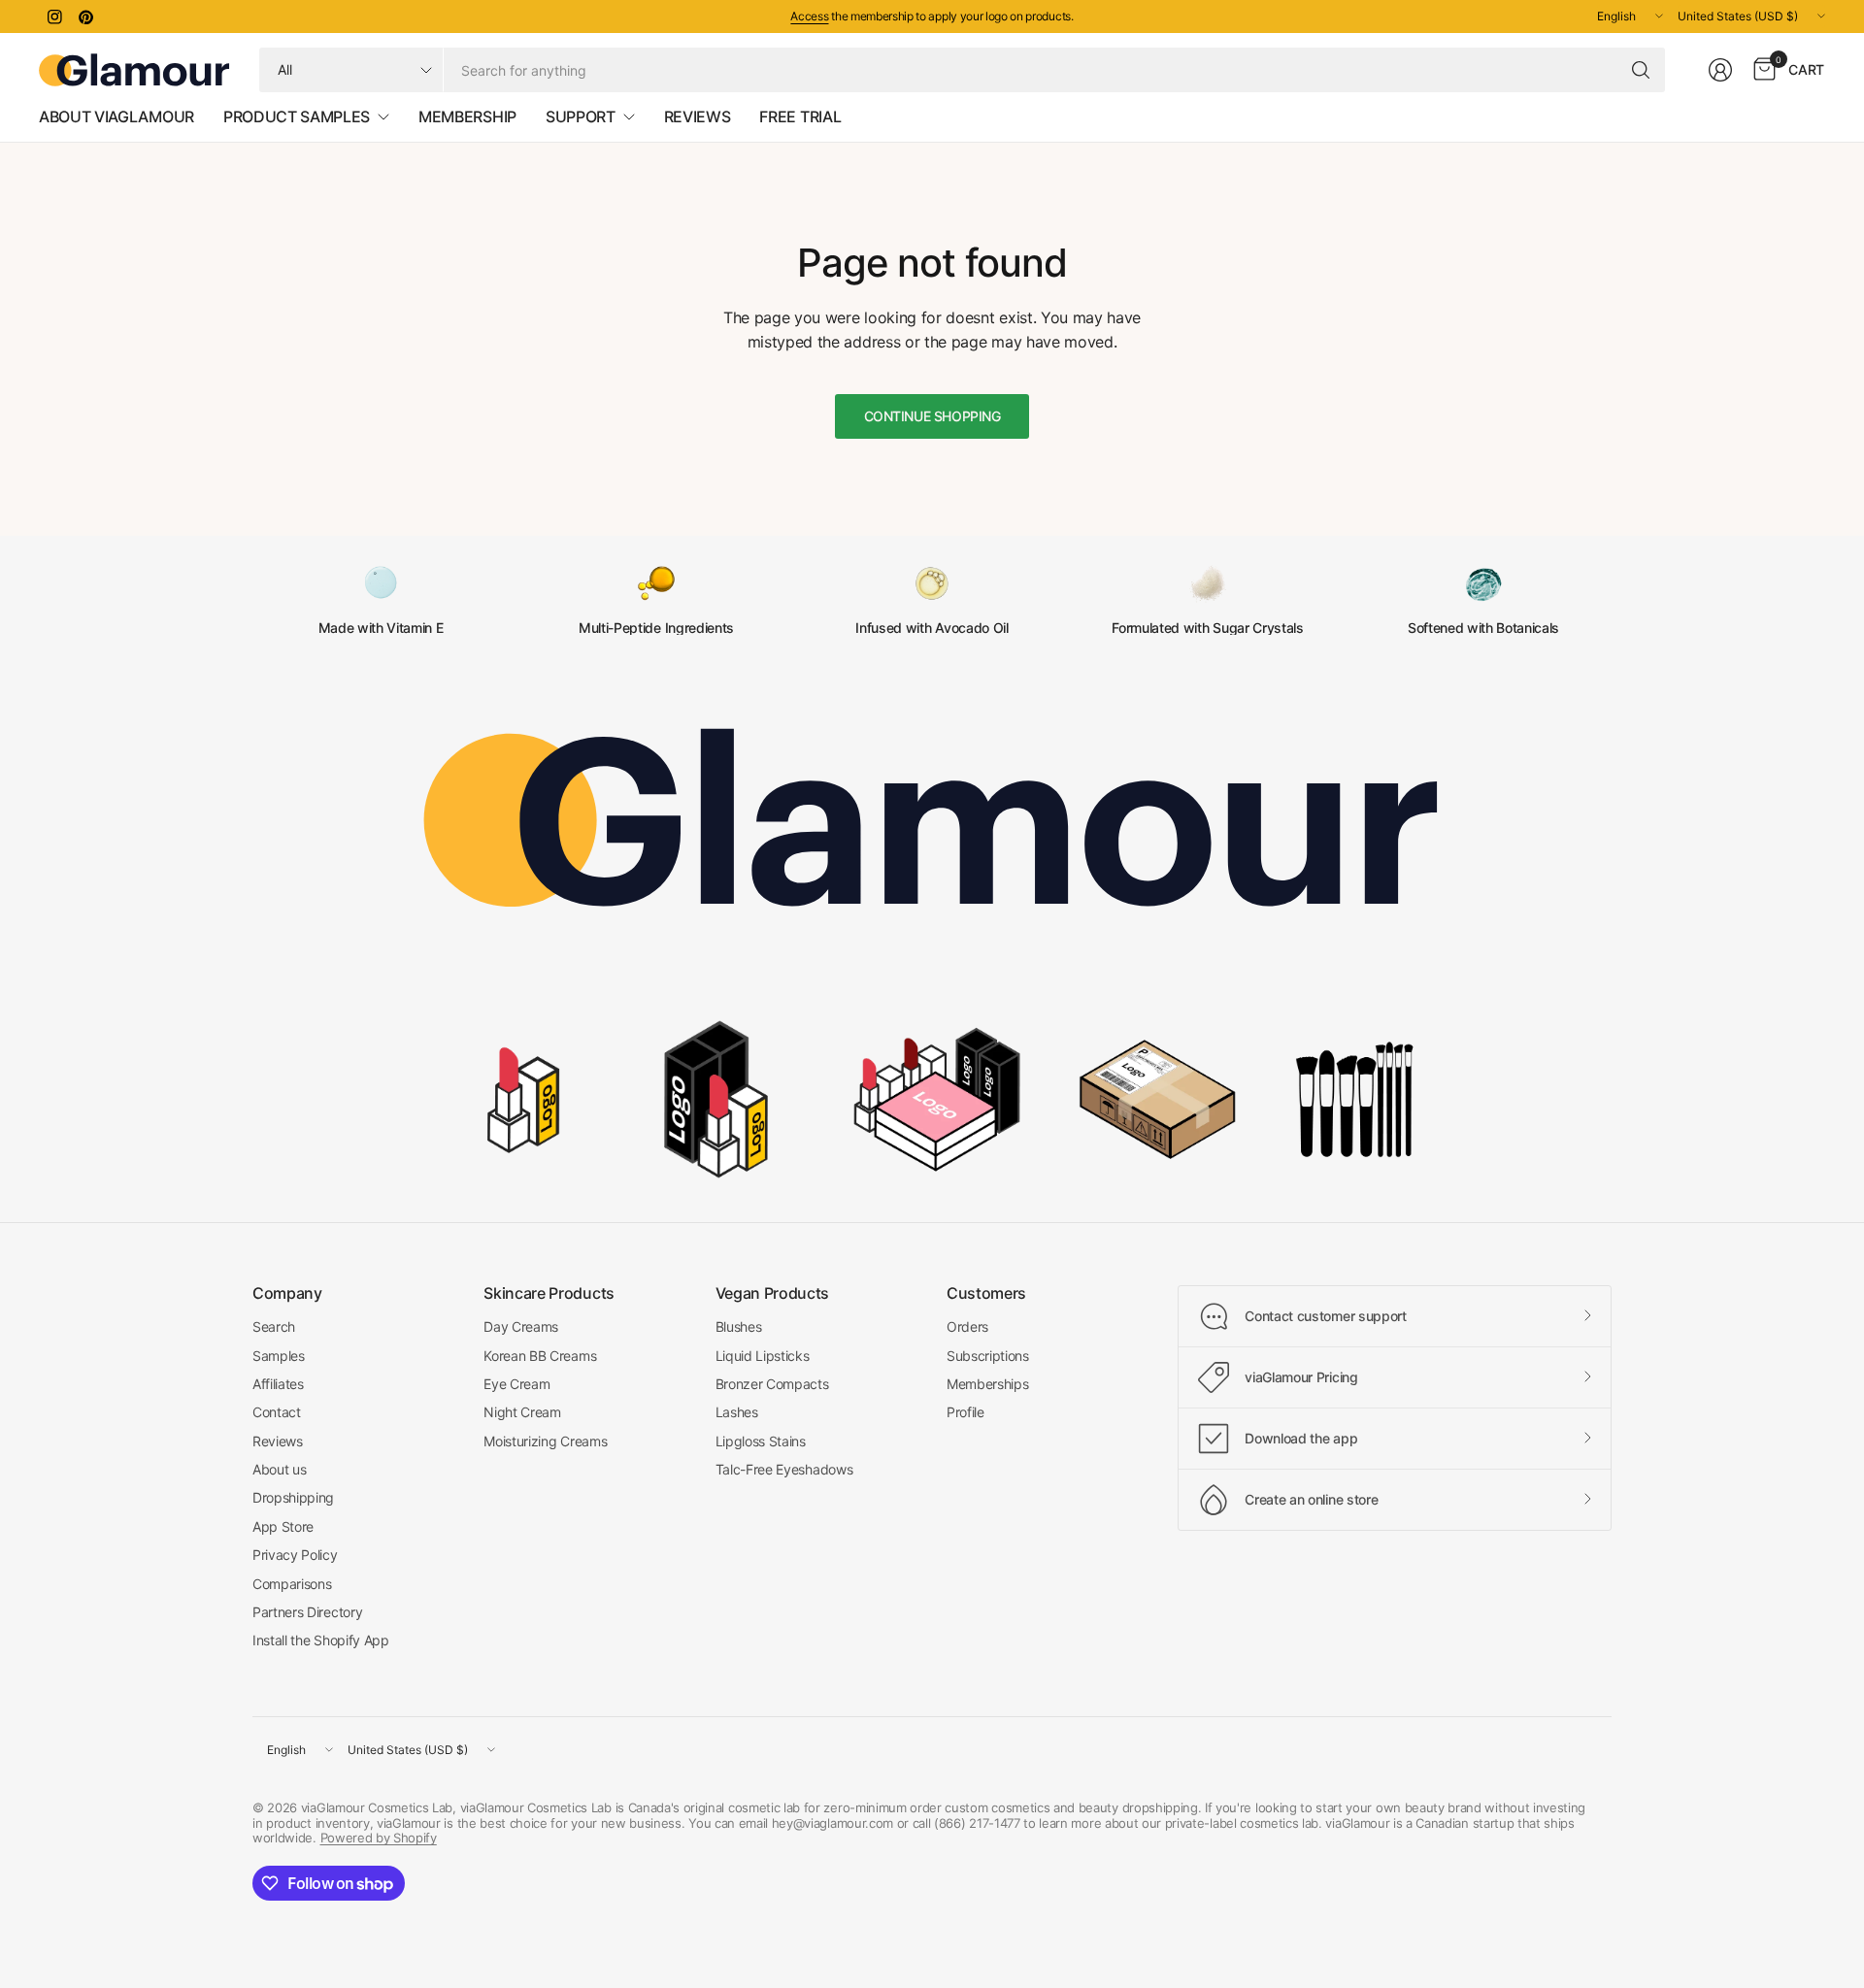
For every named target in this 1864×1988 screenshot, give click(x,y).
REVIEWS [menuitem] (698, 116)
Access (809, 16)
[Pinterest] (85, 17)
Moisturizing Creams (545, 1441)
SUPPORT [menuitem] (581, 116)
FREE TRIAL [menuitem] (800, 116)
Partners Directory (307, 1612)
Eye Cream (516, 1384)
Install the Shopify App (321, 1640)
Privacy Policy (295, 1555)
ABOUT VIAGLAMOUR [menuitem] (116, 116)
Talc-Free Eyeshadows (784, 1469)
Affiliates (278, 1384)
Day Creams (521, 1326)
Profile (965, 1412)
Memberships (987, 1384)
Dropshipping (293, 1497)
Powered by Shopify (379, 1838)
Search (274, 1326)
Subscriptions (988, 1356)
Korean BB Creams (540, 1356)
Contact (277, 1412)
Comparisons (292, 1584)
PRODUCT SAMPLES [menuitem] (297, 116)
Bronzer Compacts (772, 1384)
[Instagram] (54, 17)
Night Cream (522, 1412)
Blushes (739, 1326)
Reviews (278, 1441)
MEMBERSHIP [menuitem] (467, 116)
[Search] (1641, 70)
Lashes (737, 1412)
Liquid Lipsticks (763, 1356)
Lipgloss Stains (761, 1441)
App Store (283, 1526)
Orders (967, 1326)
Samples (279, 1356)
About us (279, 1469)
